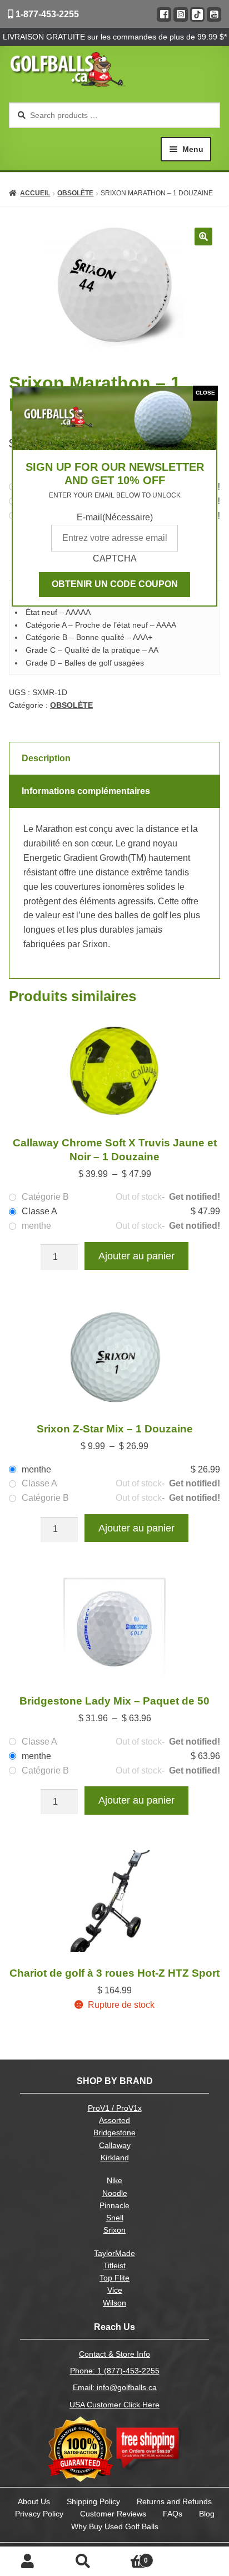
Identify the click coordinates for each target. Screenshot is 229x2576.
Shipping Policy (93, 2501)
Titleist (114, 2266)
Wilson (114, 2303)
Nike (114, 2181)
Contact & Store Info (114, 2354)
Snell (115, 2218)
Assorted (114, 2121)
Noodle (115, 2193)
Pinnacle (114, 2206)
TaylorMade (114, 2254)
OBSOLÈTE (75, 193)
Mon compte (28, 2562)
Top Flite (114, 2278)
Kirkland (115, 2158)
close (205, 393)
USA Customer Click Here (114, 2405)
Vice (115, 2290)
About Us (34, 2501)
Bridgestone (114, 2133)
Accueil (35, 193)
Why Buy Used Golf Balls (115, 2526)
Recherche (83, 2562)
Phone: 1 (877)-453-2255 (115, 2371)
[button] (203, 237)
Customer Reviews (113, 2514)
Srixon (114, 2230)
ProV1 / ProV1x (115, 2108)
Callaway (115, 2146)
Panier (130, 2557)
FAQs (173, 2514)
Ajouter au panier (136, 1256)
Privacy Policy (39, 2514)
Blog (207, 2514)
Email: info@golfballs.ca (115, 2388)
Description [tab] (46, 758)
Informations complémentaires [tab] (86, 791)
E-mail (115, 517)
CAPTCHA (115, 558)
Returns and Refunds (174, 2501)
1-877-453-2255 (46, 14)
